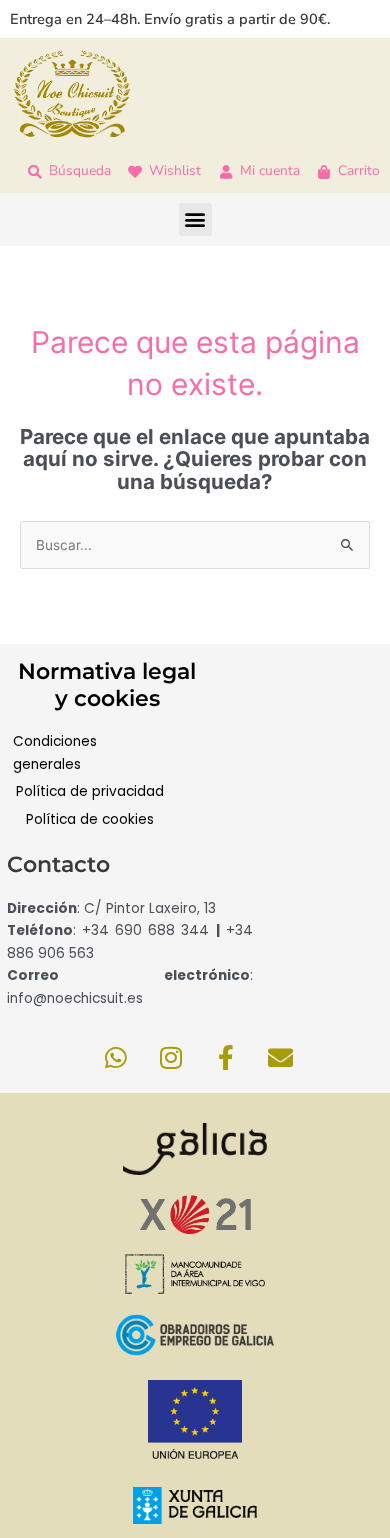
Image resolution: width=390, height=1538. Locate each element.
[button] (195, 219)
